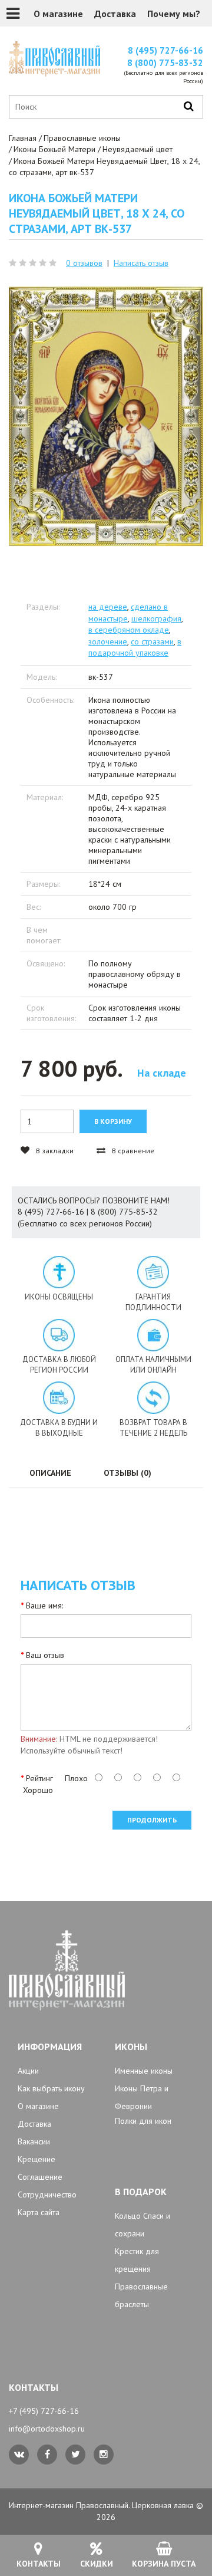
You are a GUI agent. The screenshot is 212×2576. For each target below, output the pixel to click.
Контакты (39, 2564)
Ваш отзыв (45, 1655)
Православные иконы (82, 138)
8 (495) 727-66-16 (165, 50)
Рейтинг (39, 1778)
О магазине (58, 14)
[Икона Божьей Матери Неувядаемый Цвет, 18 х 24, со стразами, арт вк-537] (106, 417)
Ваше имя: (44, 1606)
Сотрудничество (47, 2195)
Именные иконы (144, 2071)
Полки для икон (143, 2121)
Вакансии (34, 2141)
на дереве (108, 607)
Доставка (115, 14)
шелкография (156, 618)
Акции (28, 2071)
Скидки (97, 2564)
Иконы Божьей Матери (54, 149)
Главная (23, 138)
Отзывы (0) (127, 1473)
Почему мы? (174, 14)
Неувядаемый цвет (138, 149)
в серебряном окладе (129, 630)
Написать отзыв (141, 263)
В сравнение (132, 1151)
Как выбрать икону (51, 2088)
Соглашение (40, 2177)
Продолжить (152, 1820)
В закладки (54, 1151)
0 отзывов (84, 263)
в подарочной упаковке (135, 647)
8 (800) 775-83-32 (165, 63)
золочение (108, 641)
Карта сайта (39, 2212)
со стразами (152, 641)
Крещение (37, 2159)
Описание (50, 1473)
